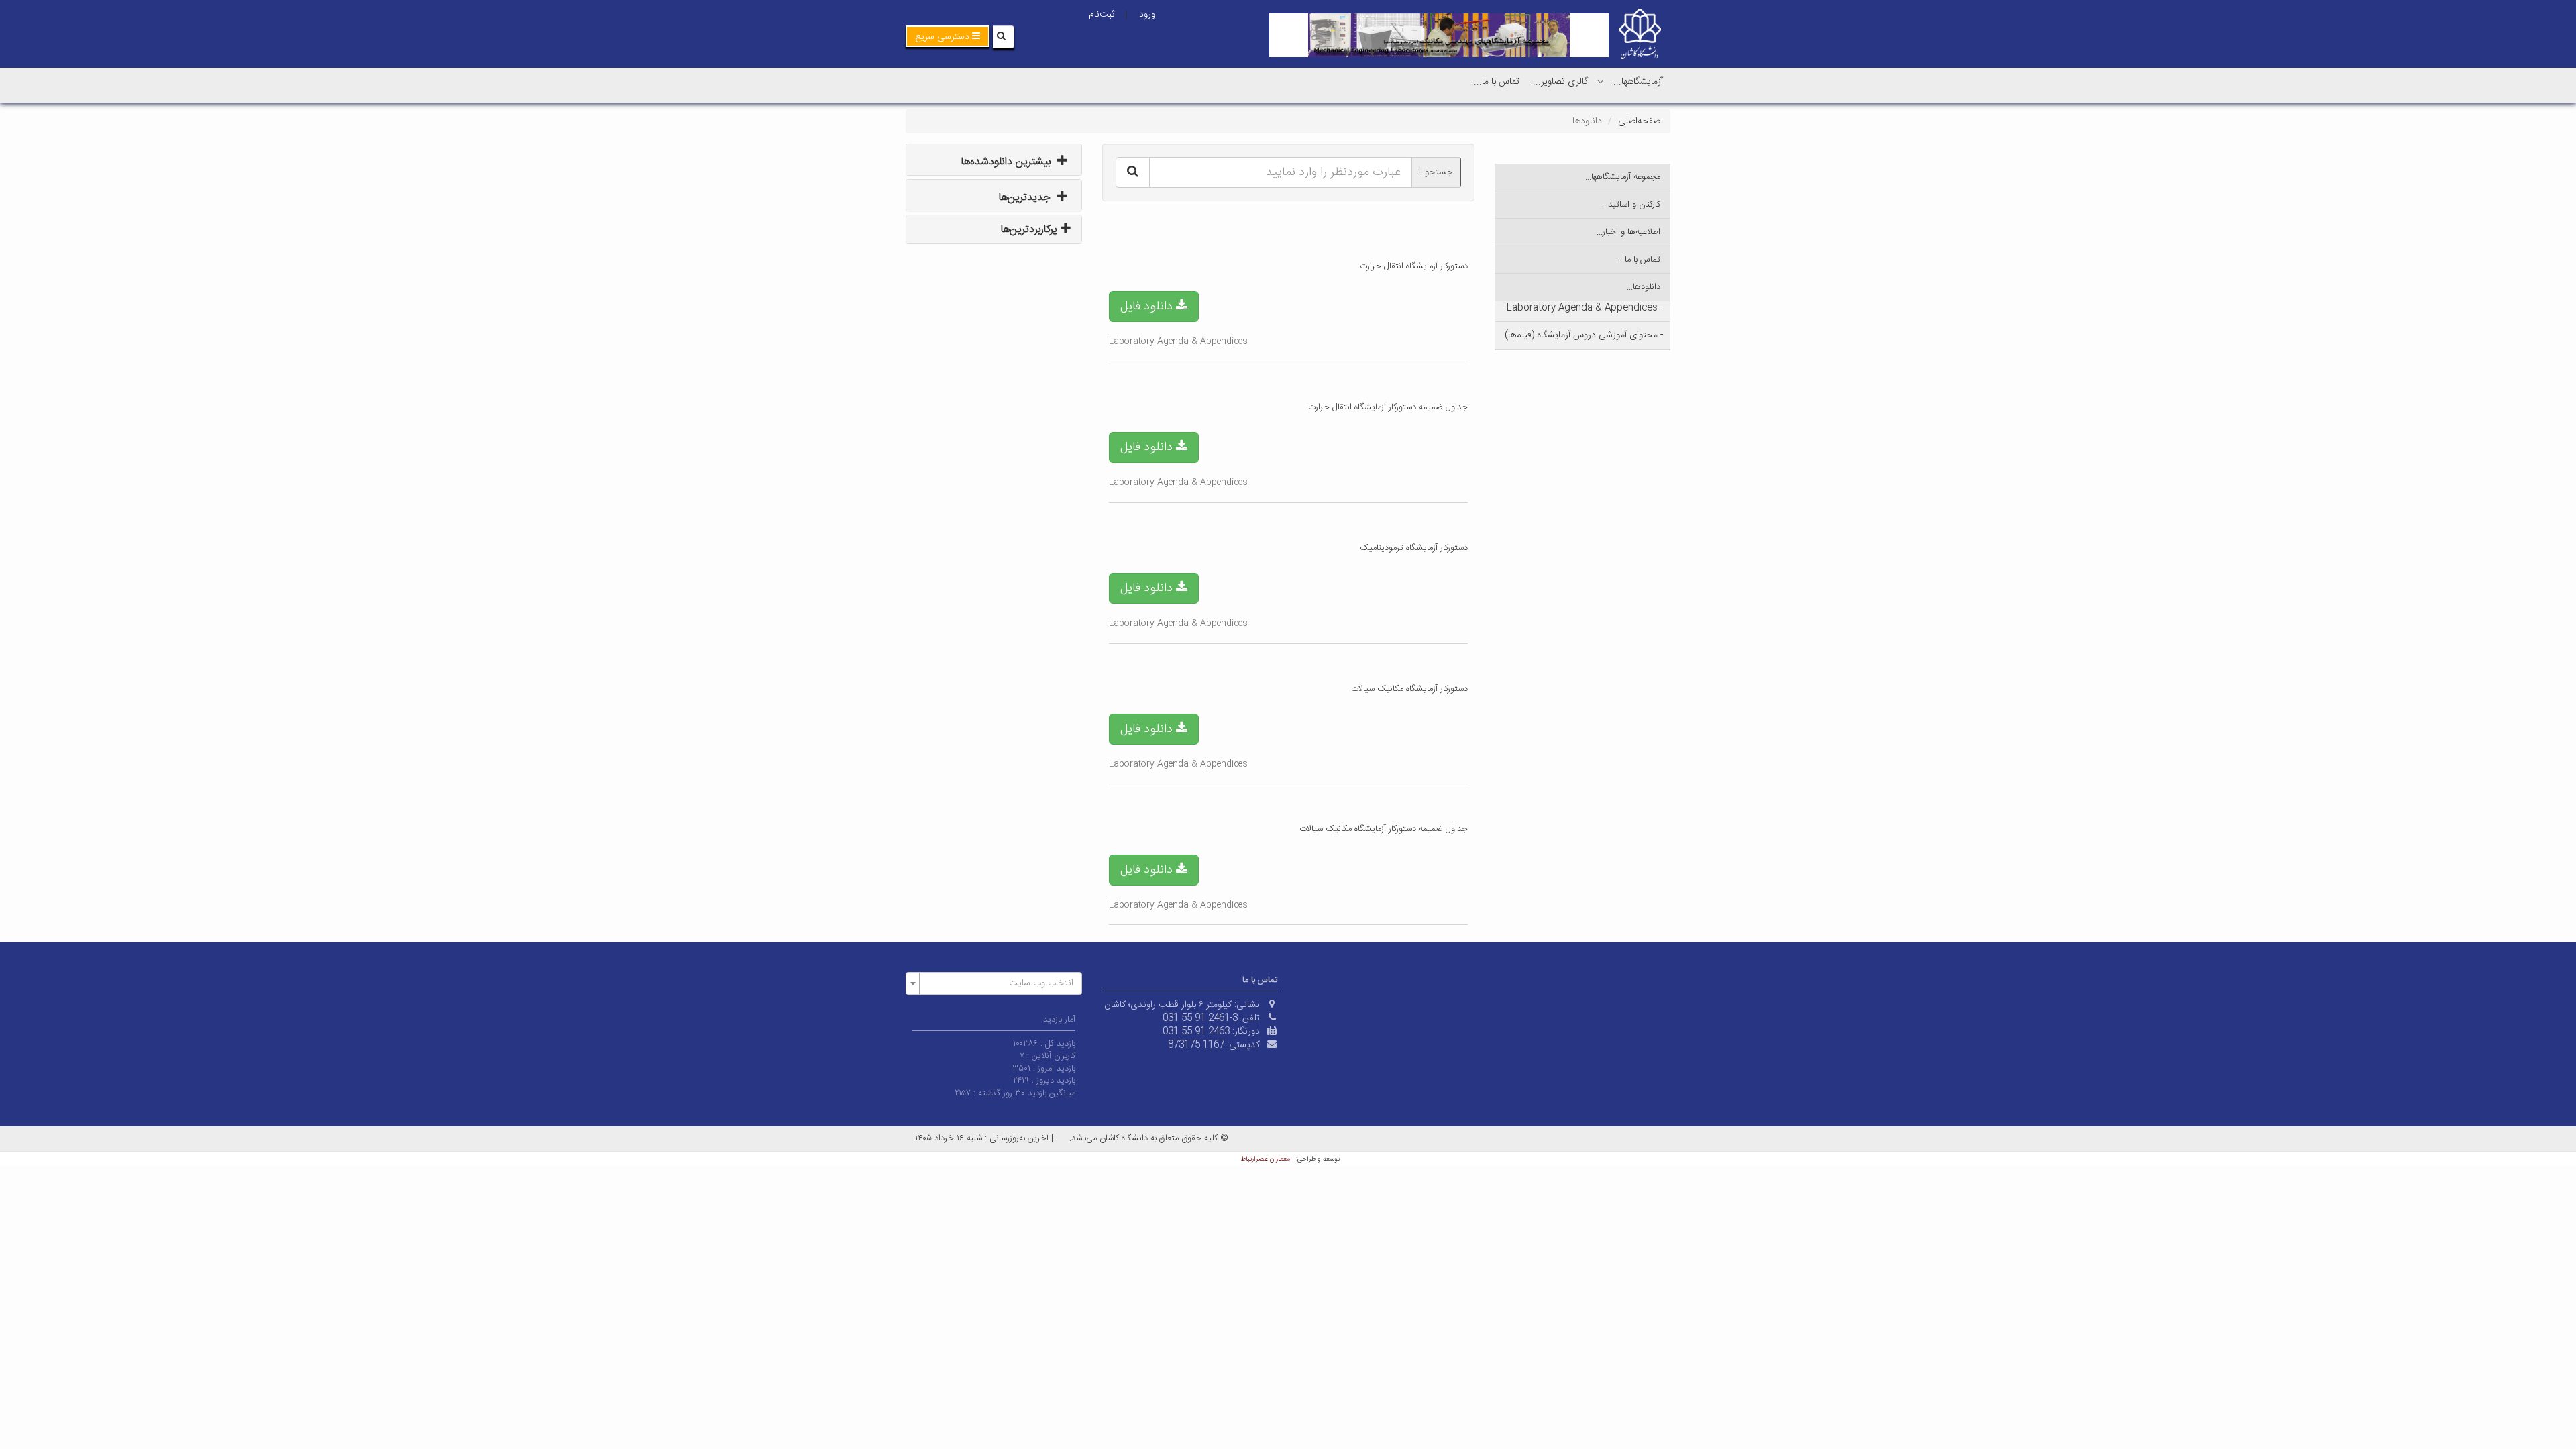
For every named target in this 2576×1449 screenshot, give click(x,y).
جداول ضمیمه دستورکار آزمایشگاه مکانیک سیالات (1384, 829)
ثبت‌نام (1102, 15)
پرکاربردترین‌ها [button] (1031, 230)
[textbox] (998, 983)
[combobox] (994, 983)
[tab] (994, 160)
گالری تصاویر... (1560, 82)
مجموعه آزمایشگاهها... (1623, 177)
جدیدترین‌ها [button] (1026, 198)
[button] (948, 36)
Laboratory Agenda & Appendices (1178, 341)
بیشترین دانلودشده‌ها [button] (1008, 162)
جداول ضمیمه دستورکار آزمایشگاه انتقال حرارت (1388, 407)
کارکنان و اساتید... (1631, 205)
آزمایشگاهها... (1638, 82)
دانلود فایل (1148, 307)
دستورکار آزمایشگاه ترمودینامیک (1414, 548)
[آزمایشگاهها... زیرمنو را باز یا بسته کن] (1601, 81)
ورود (1147, 15)
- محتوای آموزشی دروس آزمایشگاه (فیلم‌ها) (1584, 335)
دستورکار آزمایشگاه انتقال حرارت (1414, 266)
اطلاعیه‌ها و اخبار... (1628, 232)
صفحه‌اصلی (1639, 121)
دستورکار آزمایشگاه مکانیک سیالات (1409, 689)
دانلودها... (1644, 287)
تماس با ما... (1497, 82)
